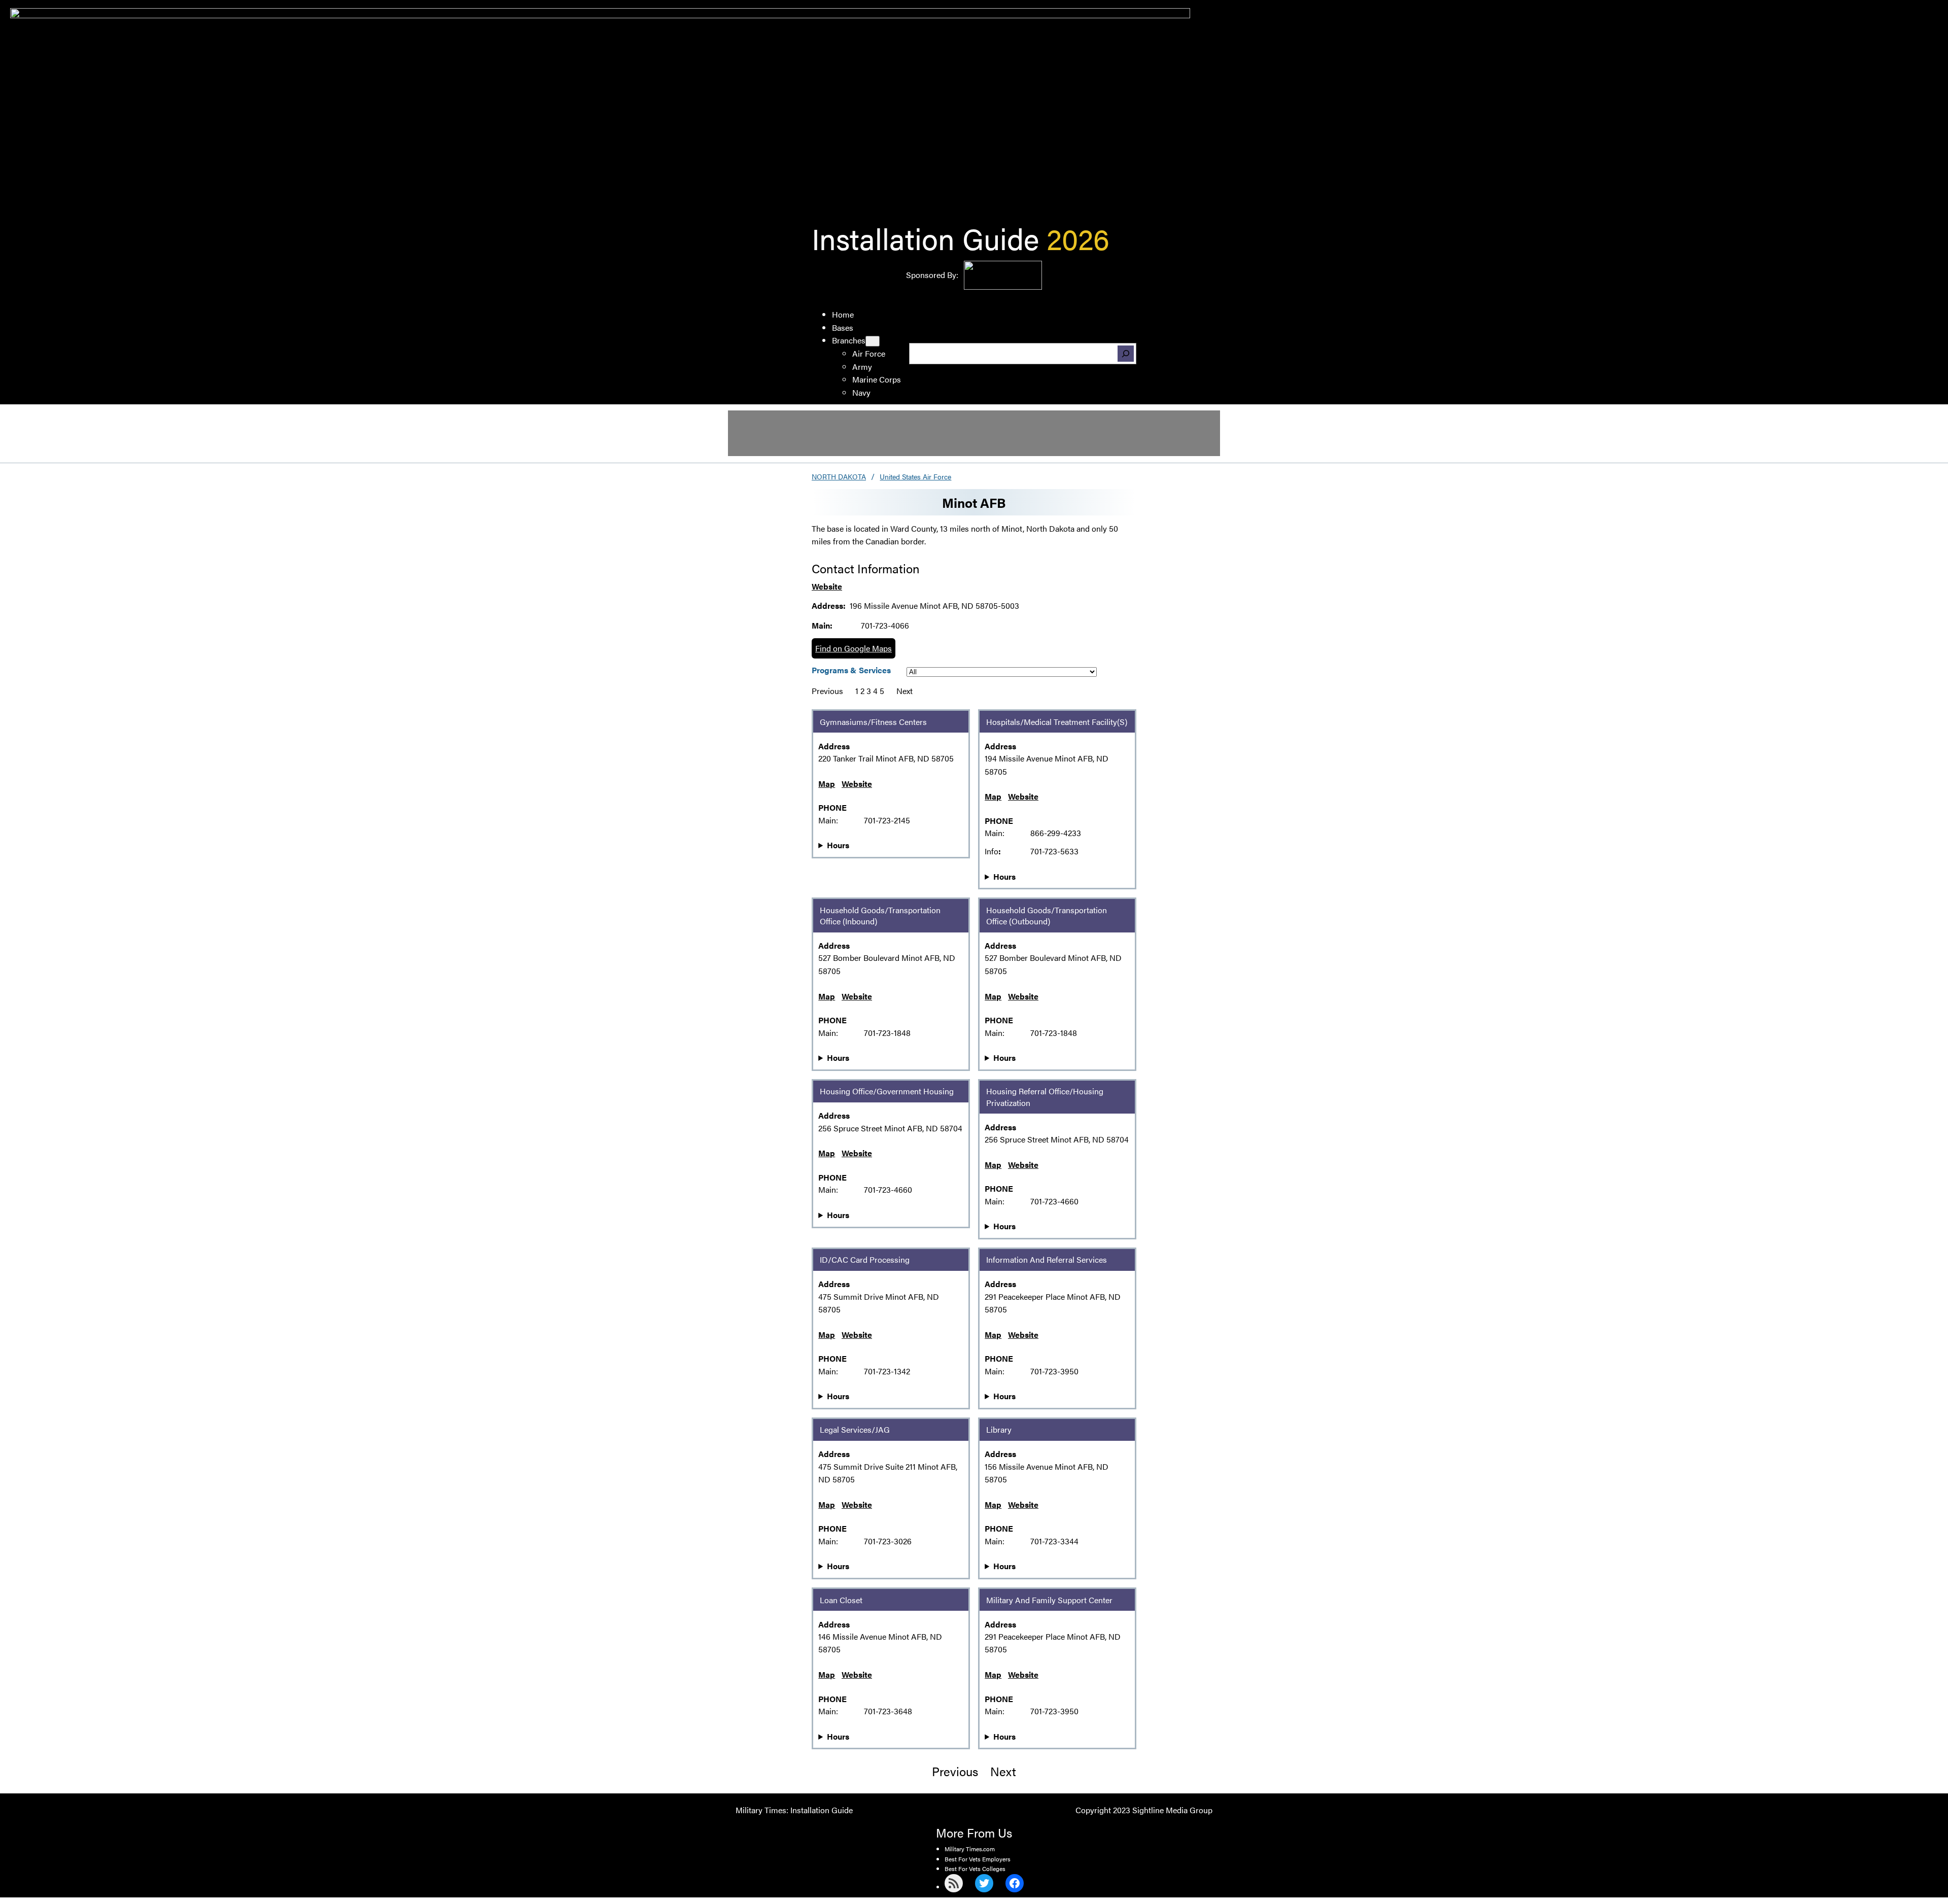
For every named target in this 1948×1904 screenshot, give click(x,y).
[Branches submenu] (873, 341)
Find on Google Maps (854, 648)
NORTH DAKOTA (839, 476)
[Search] (1126, 354)
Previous (827, 691)
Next (905, 691)
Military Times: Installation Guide (794, 1810)
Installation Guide (925, 238)
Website (827, 586)
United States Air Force (915, 476)
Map (827, 784)
